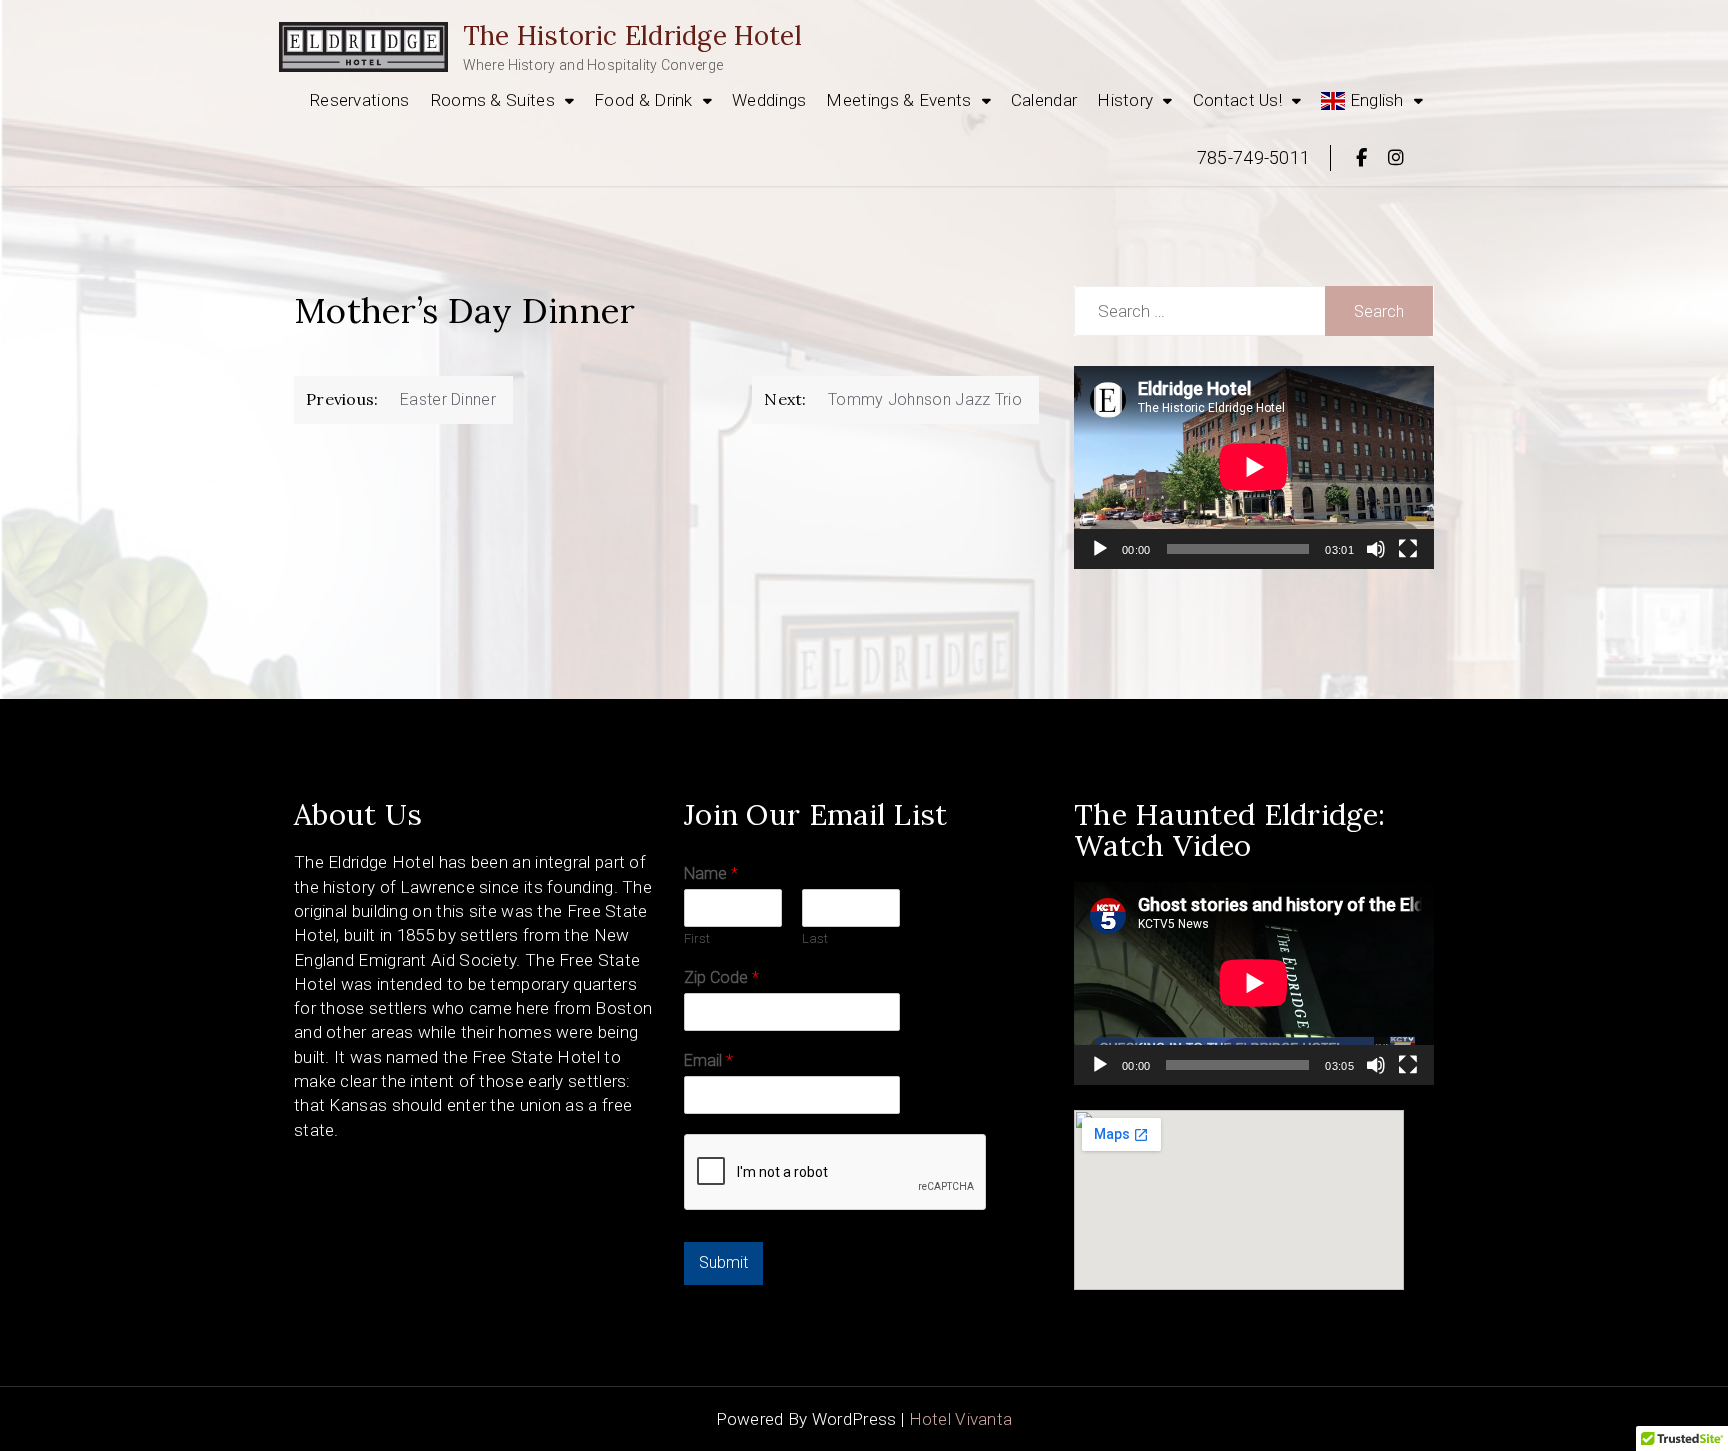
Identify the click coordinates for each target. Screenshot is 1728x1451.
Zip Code (721, 977)
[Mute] (1376, 549)
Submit (723, 1262)
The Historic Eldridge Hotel (632, 35)
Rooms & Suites (492, 100)
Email (708, 1060)
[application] (1254, 467)
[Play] (1100, 549)
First (697, 938)
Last (815, 938)
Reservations (359, 100)
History (1125, 100)
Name (711, 873)
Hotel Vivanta (961, 1419)
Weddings (769, 100)
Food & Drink (643, 100)
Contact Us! (1237, 100)
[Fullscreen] (1408, 549)
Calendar (1044, 100)
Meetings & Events (898, 100)
